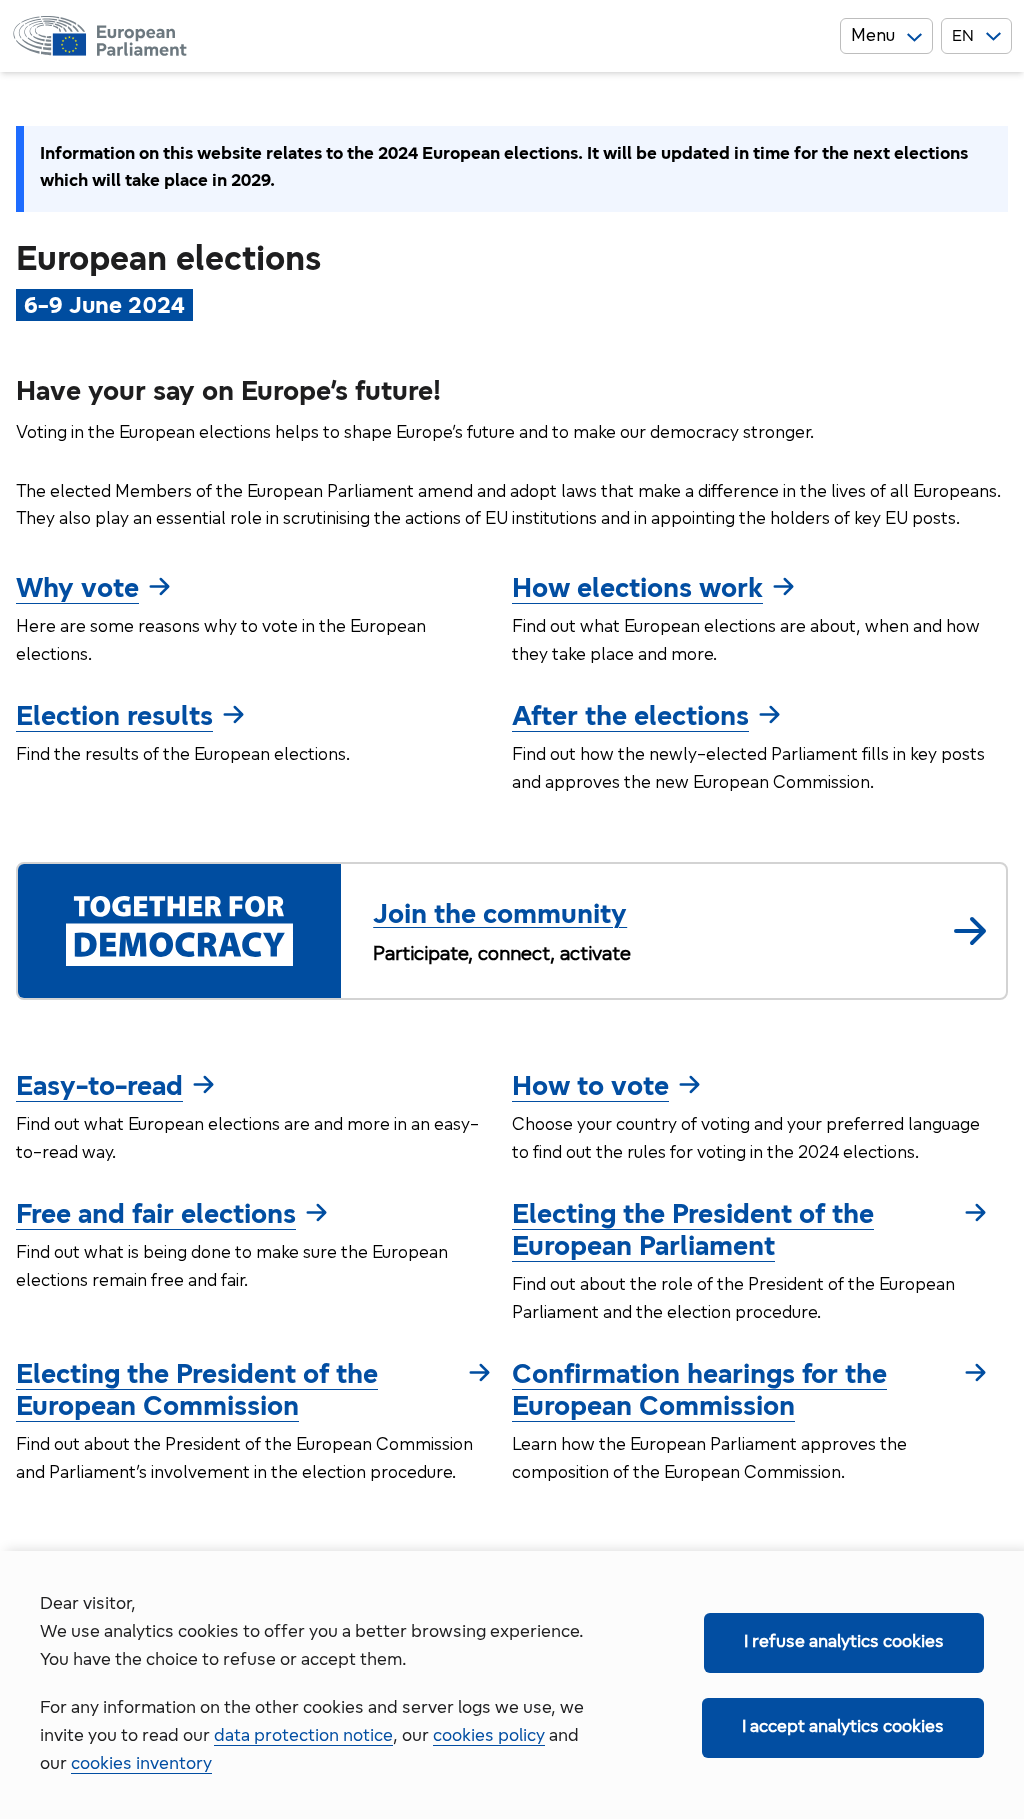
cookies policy (489, 1737)
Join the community (500, 916)
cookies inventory (141, 1765)
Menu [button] (873, 37)
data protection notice (303, 1737)
